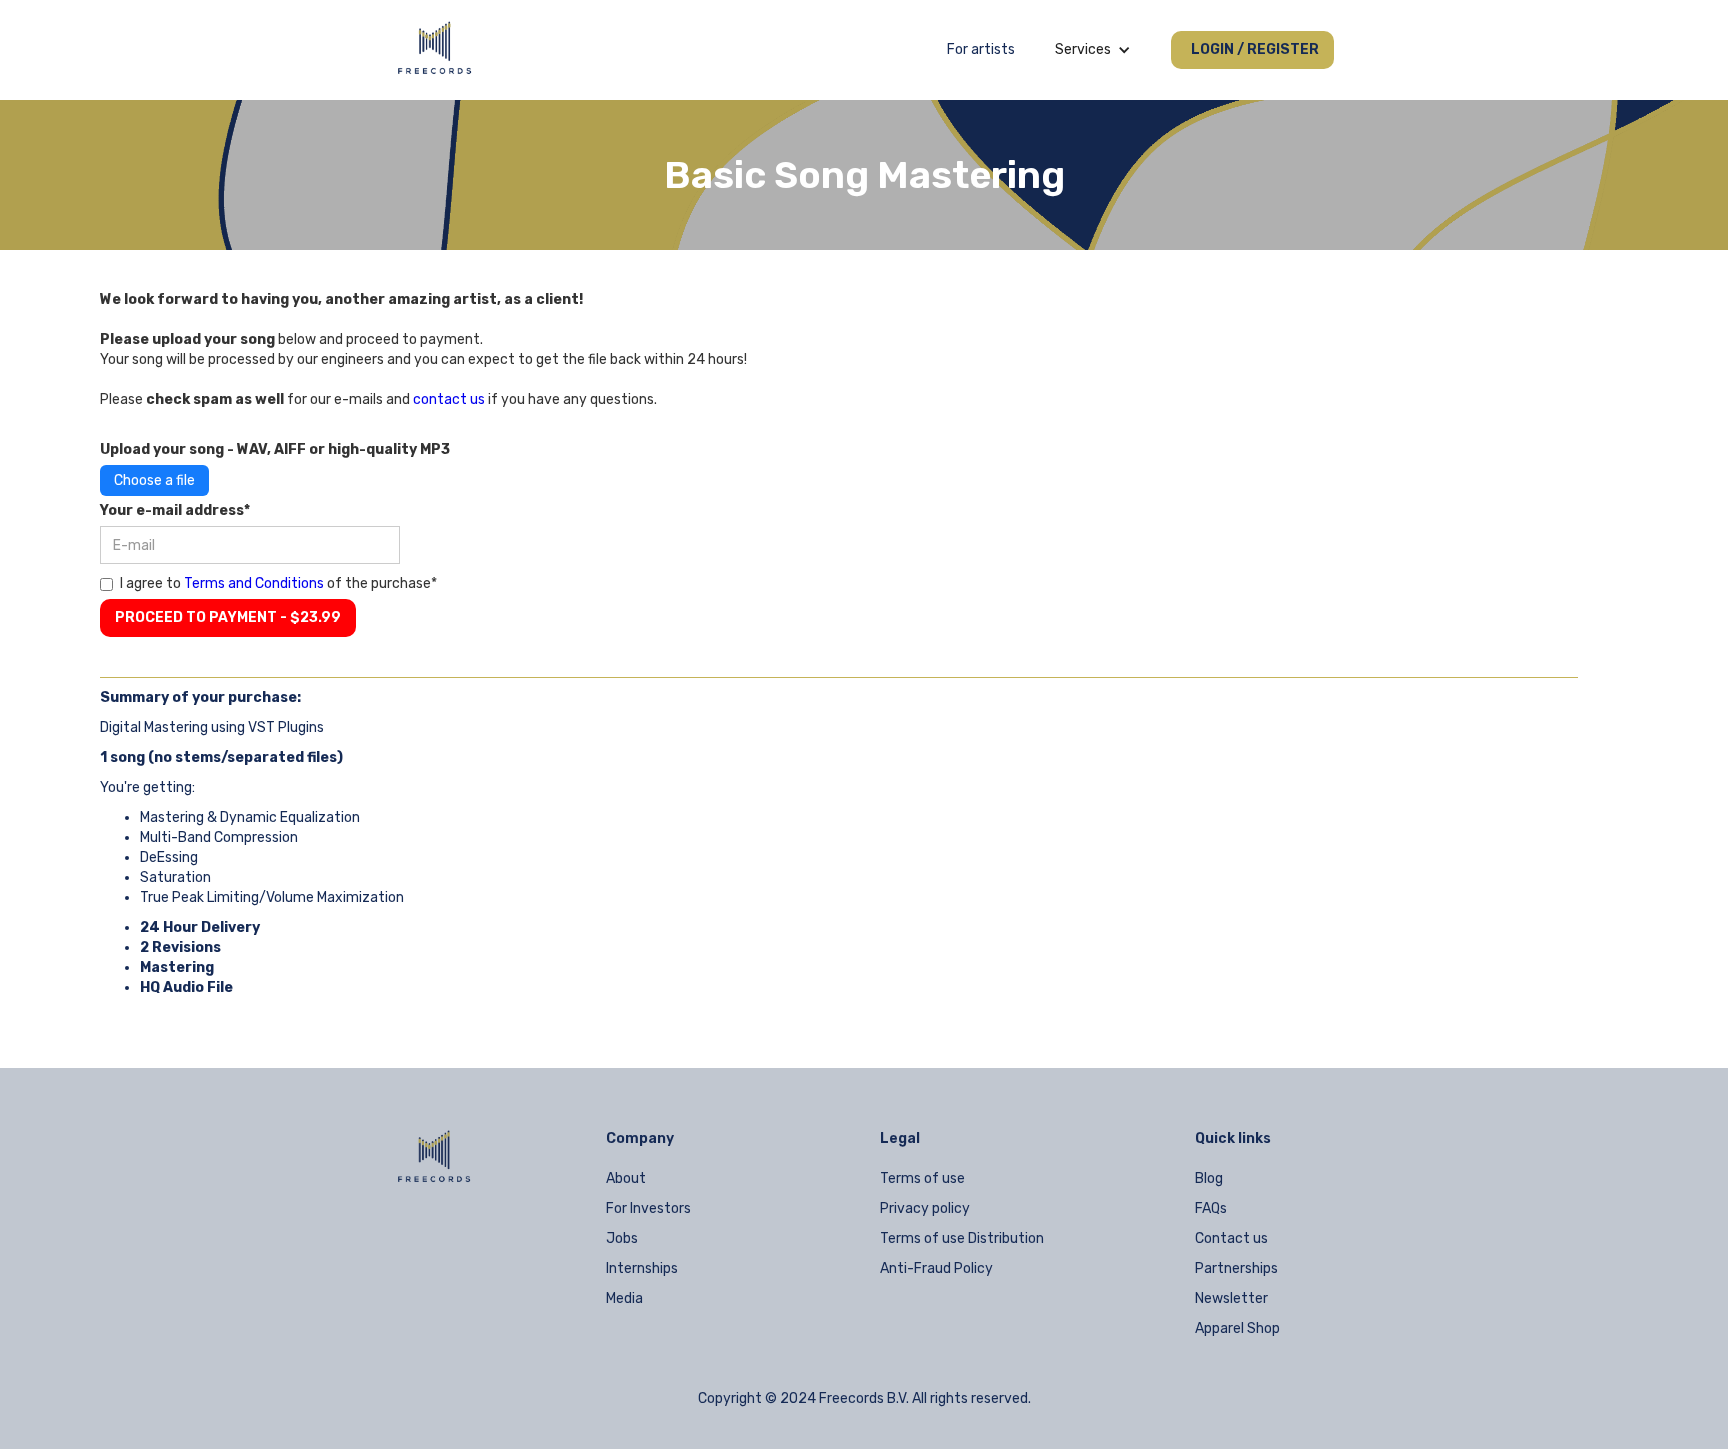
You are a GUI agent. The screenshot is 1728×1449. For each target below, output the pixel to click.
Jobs (622, 1238)
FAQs (1211, 1208)
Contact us (1231, 1238)
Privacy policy (925, 1208)
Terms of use (922, 1178)
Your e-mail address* (175, 510)
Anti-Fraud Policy (936, 1268)
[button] (1093, 50)
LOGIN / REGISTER (1255, 49)
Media (624, 1298)
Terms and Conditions (254, 583)
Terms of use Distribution (962, 1238)
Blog (1209, 1178)
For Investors (648, 1208)
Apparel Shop (1237, 1328)
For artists (981, 49)
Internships (642, 1268)
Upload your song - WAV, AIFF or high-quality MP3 (275, 449)
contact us (449, 399)
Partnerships (1236, 1268)
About (626, 1178)
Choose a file (154, 480)
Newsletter (1231, 1298)
